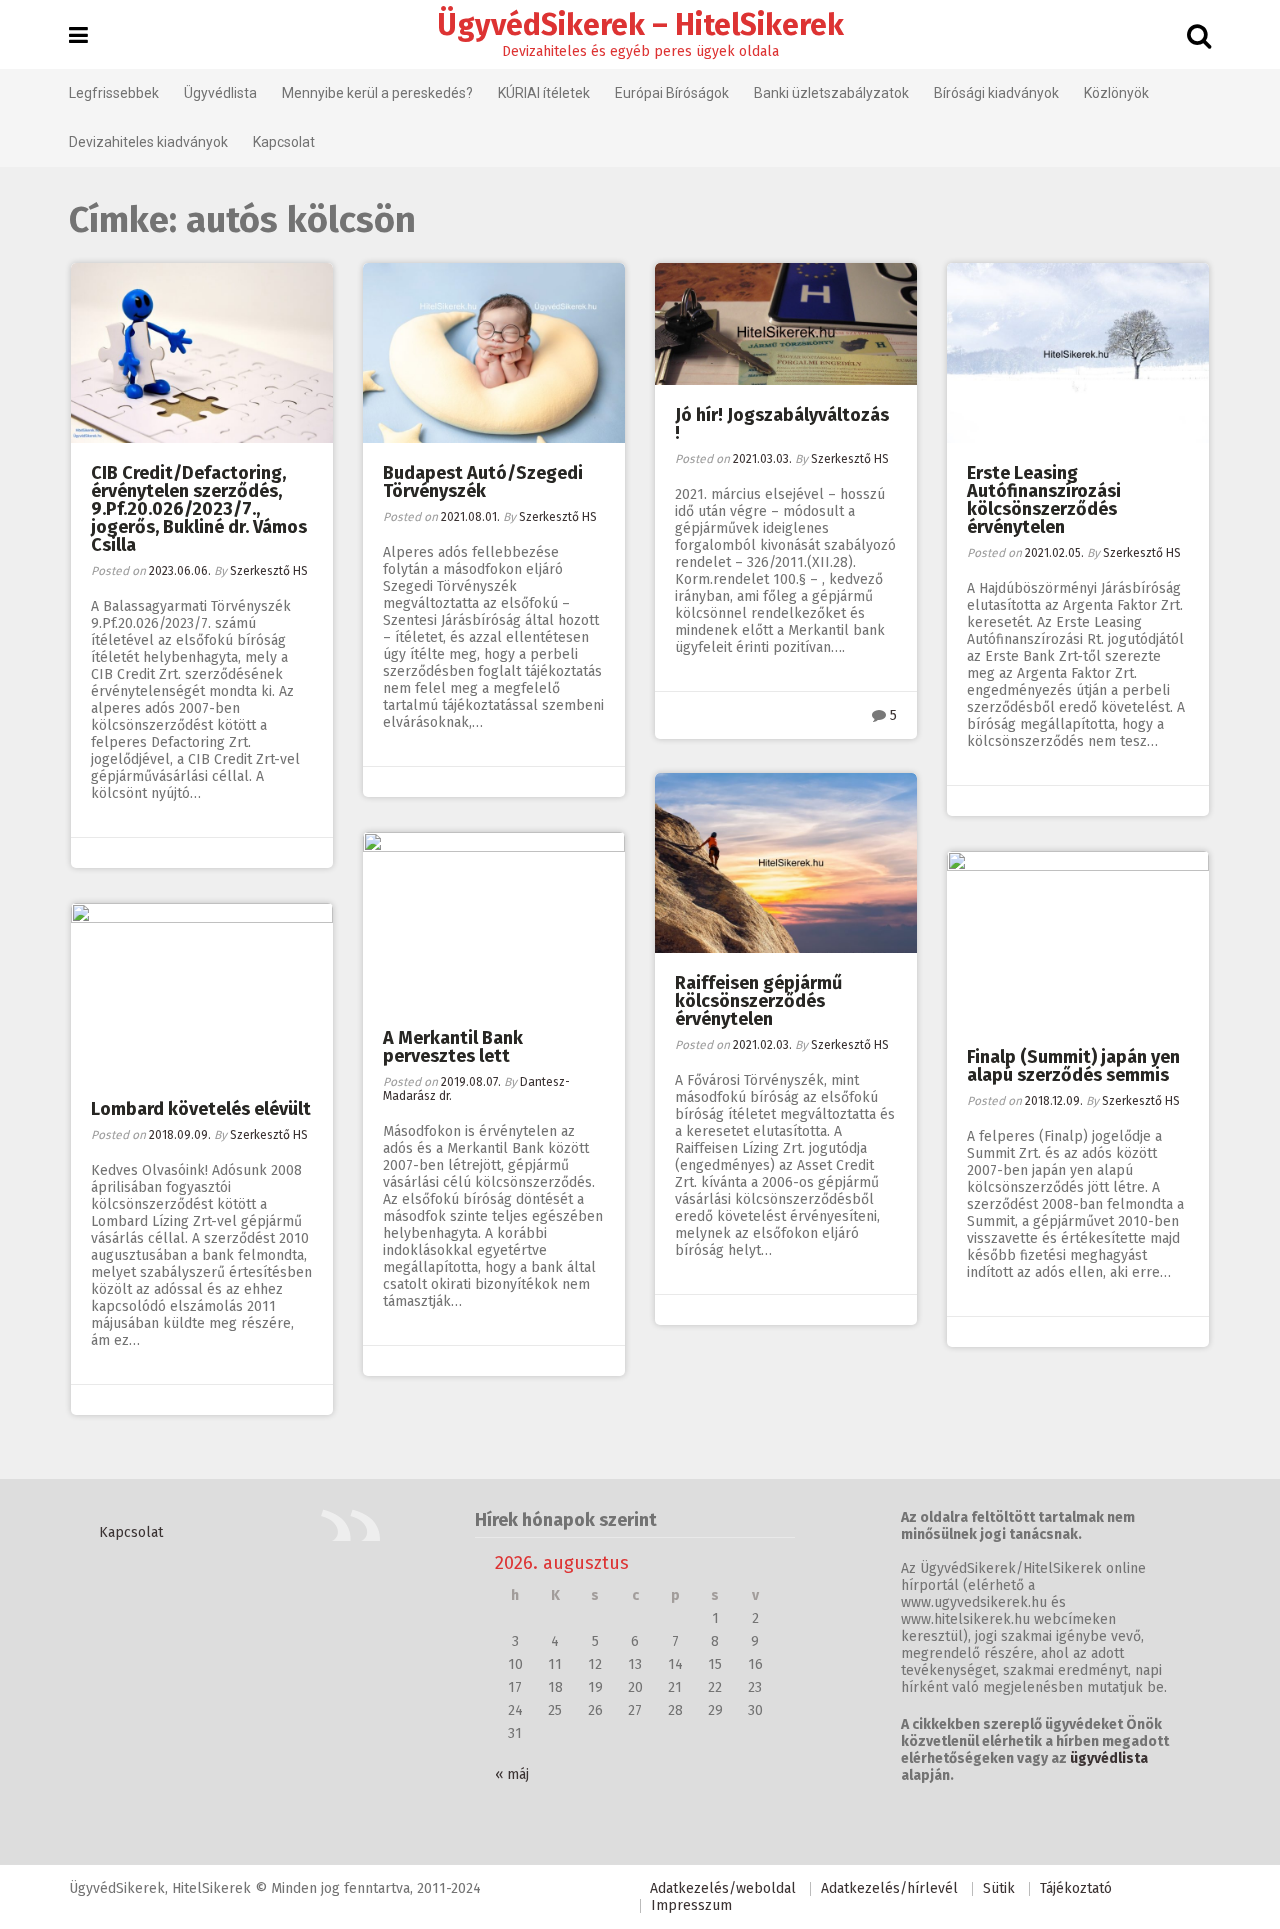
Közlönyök (1116, 93)
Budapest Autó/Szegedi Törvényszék (483, 482)
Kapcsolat (284, 142)
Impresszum (691, 1905)
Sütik (999, 1888)
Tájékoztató (1076, 1888)
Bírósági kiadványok (996, 93)
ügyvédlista (1109, 1758)
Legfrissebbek (114, 93)
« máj (512, 1774)
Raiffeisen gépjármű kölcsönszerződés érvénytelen (758, 1001)
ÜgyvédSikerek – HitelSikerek (640, 25)
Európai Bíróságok (672, 93)
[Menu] (78, 36)
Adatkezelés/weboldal (723, 1888)
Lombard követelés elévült (201, 1109)
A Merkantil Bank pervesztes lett (453, 1047)
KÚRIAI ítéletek (544, 93)
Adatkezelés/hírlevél (889, 1888)
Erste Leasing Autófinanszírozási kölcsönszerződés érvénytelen (1044, 500)
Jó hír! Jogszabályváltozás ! (782, 424)
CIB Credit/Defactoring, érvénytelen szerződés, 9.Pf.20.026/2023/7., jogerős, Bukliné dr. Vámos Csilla (199, 509)
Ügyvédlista (220, 93)
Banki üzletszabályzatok (831, 93)
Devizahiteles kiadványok (148, 142)
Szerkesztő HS (269, 571)
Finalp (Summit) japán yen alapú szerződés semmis (1073, 1066)
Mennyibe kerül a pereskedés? (377, 93)
